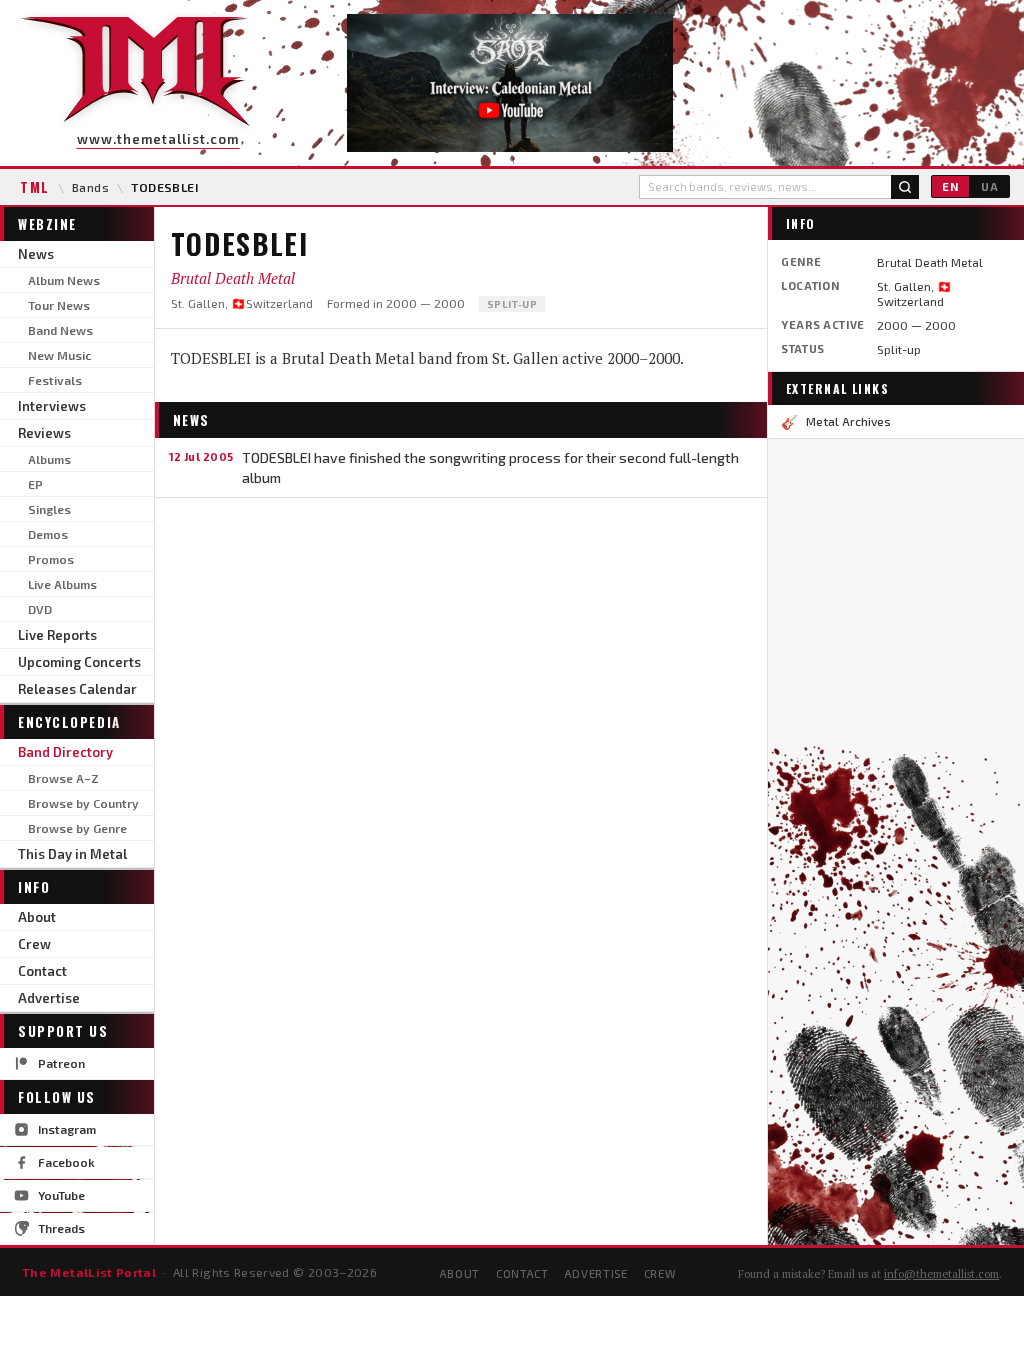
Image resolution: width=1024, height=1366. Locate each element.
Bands (90, 187)
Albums (49, 459)
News (36, 254)
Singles (49, 509)
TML (35, 187)
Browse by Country (83, 803)
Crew (34, 944)
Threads (61, 1228)
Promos (51, 559)
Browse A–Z (63, 778)
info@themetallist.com (941, 1274)
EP (35, 484)
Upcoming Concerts (79, 662)
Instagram (67, 1129)
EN (950, 186)
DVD (40, 609)
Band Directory (65, 752)
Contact (42, 971)
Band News (60, 330)
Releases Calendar (77, 689)
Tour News (59, 305)
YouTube (61, 1195)
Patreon (61, 1063)
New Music (59, 355)
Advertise (49, 998)
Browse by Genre (77, 828)
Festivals (55, 380)
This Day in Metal (72, 854)
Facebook (66, 1162)
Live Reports (57, 635)
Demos (48, 534)
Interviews (52, 406)
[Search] (905, 187)
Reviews (44, 433)
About (37, 917)
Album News (64, 280)
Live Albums (62, 584)
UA (990, 186)
